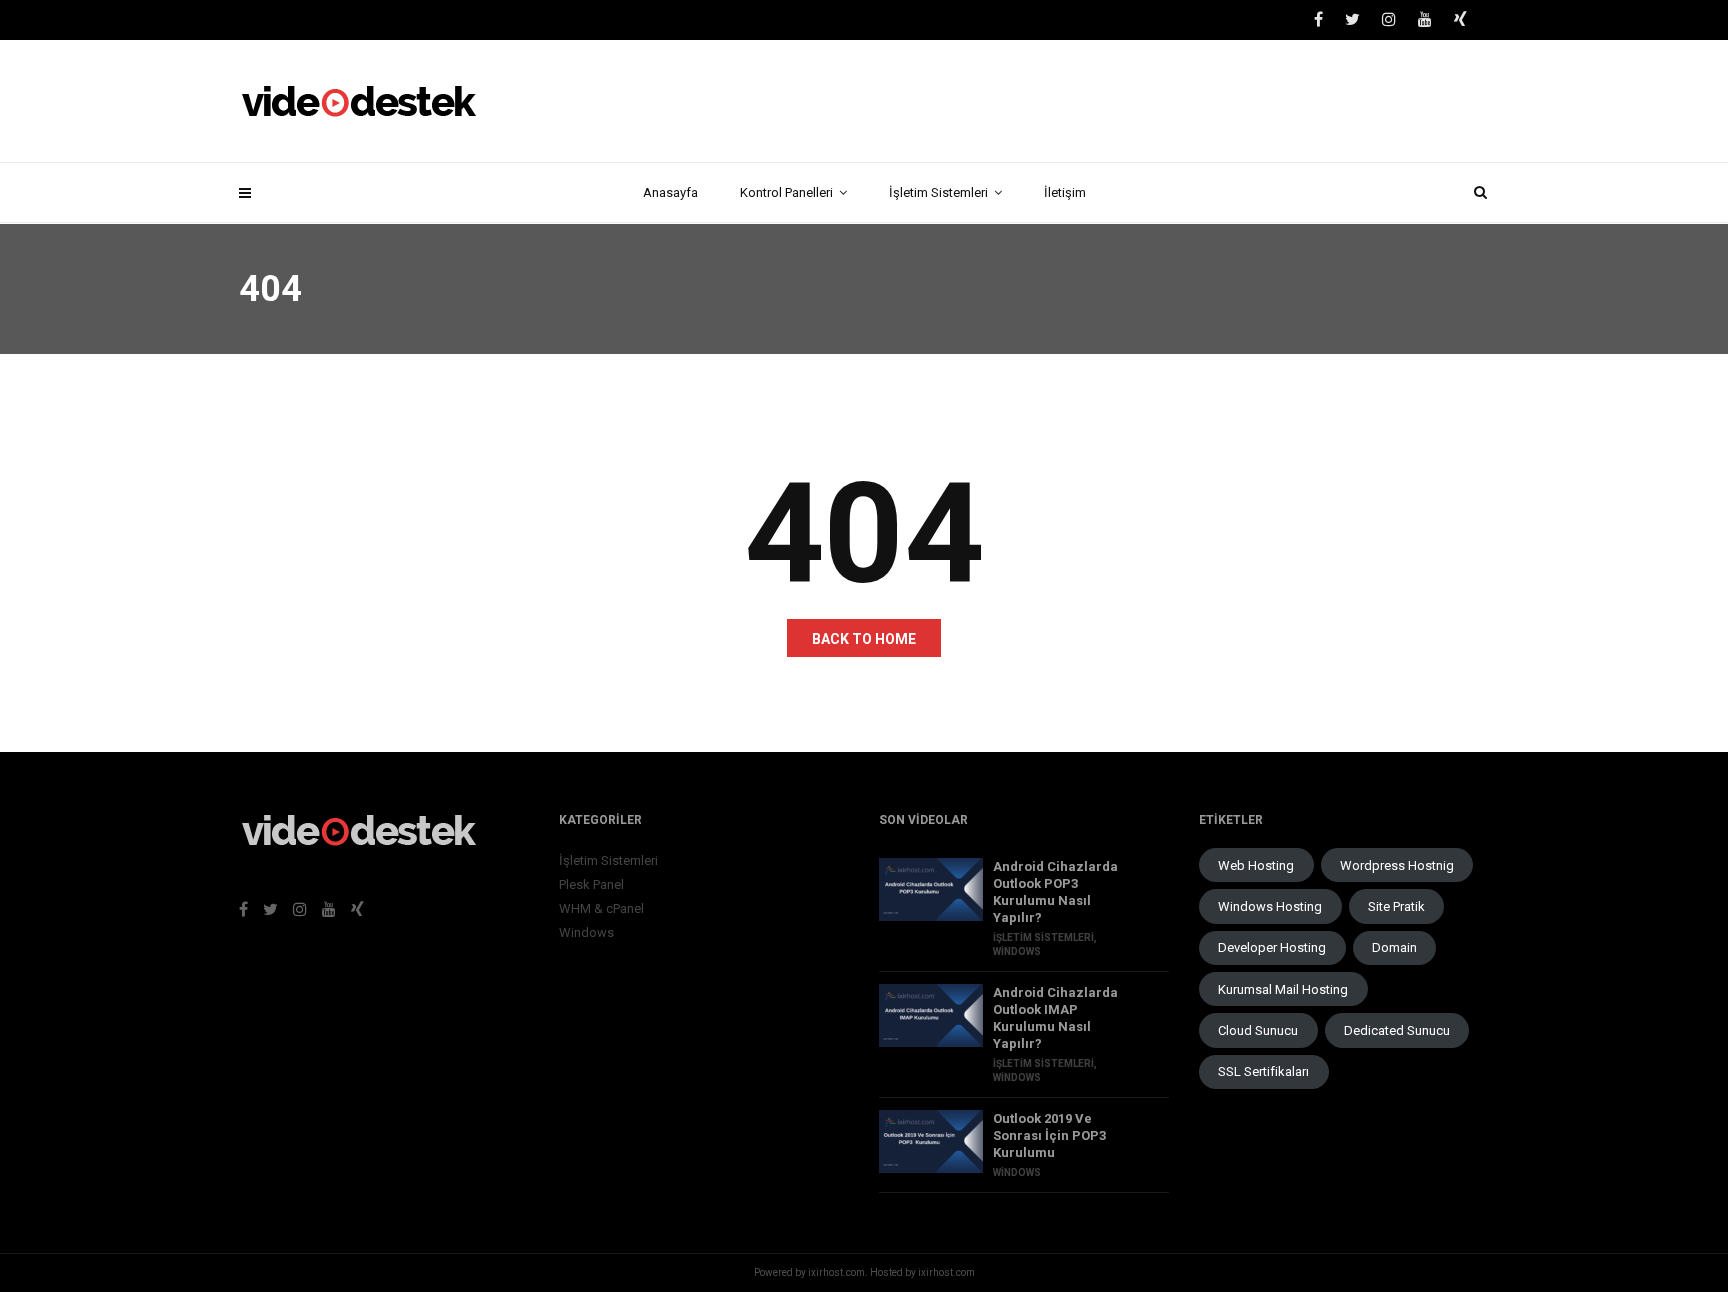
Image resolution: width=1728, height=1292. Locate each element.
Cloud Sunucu (1258, 1030)
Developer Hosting (1272, 947)
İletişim (1065, 192)
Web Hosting (1256, 865)
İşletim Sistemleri (938, 192)
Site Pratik (1396, 906)
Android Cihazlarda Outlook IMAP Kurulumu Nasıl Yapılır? (1055, 1018)
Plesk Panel (591, 884)
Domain (1394, 947)
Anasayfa (670, 192)
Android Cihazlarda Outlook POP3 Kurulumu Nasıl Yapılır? (1055, 892)
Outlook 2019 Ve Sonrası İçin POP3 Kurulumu (1049, 1135)
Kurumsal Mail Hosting (1283, 989)
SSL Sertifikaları (1263, 1071)
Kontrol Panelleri (786, 192)
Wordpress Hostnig (1397, 865)
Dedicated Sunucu (1397, 1030)
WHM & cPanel (601, 908)
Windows (586, 932)
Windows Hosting (1270, 906)
